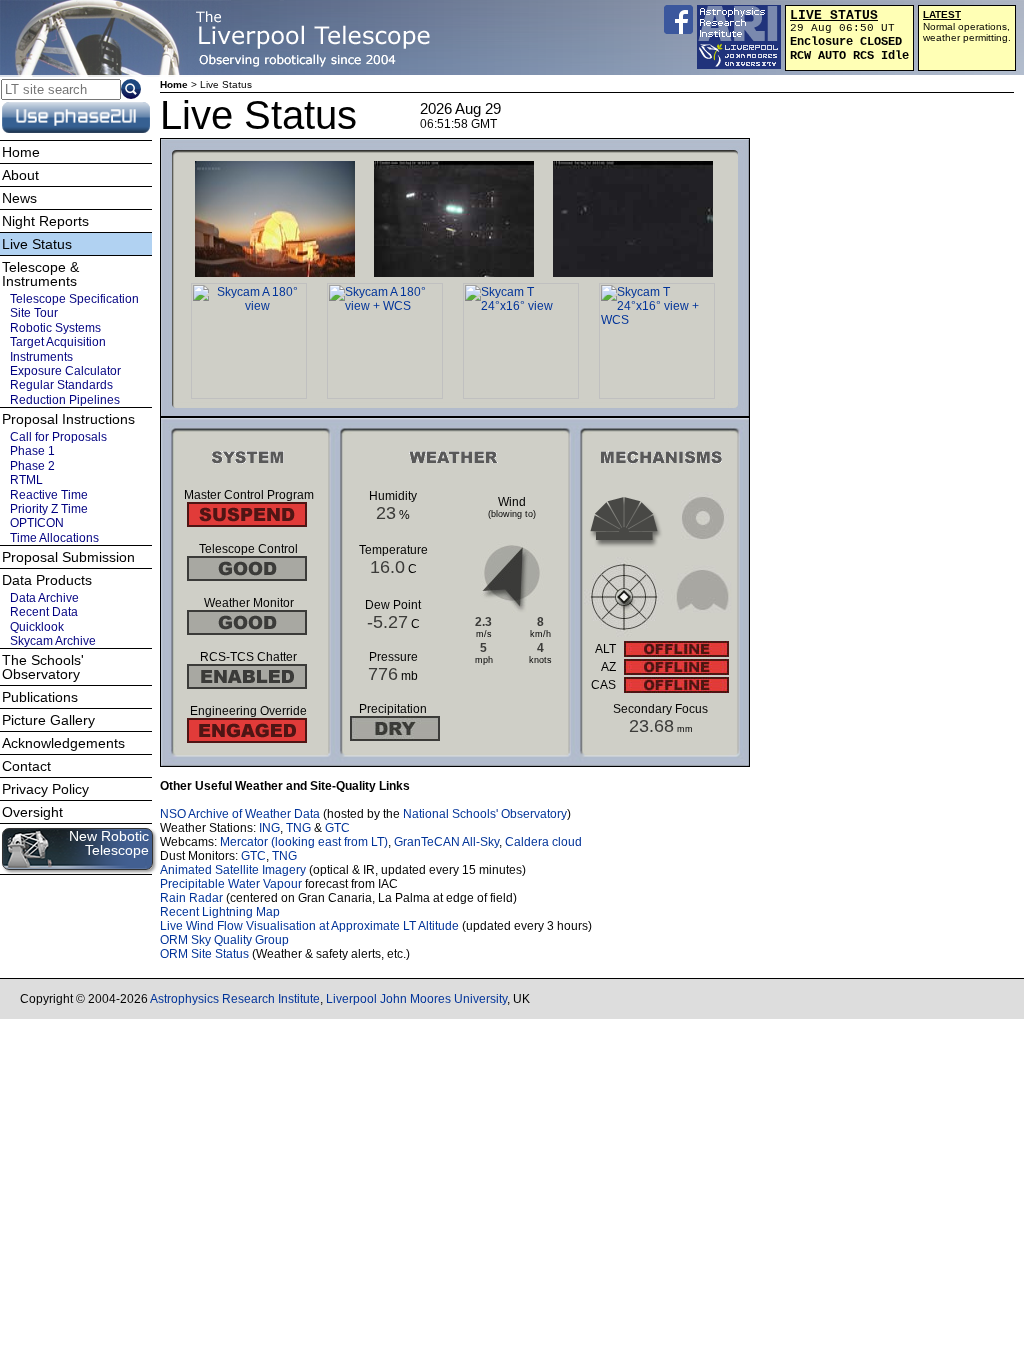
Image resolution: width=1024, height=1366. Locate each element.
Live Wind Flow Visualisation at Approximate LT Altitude (309, 926)
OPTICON (37, 523)
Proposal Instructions (68, 419)
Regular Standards (61, 385)
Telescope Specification (74, 299)
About (20, 175)
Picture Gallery (48, 720)
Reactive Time (49, 494)
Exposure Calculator (65, 371)
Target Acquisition (58, 342)
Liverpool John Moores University (416, 999)
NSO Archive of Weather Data (240, 814)
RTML (26, 480)
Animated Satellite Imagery (233, 870)
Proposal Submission (68, 557)
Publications (40, 697)
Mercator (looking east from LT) (304, 842)
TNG (298, 828)
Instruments (41, 356)
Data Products (47, 580)
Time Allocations (54, 538)
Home (174, 84)
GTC (337, 828)
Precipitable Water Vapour (231, 884)
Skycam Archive (53, 641)
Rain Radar (191, 898)
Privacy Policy (45, 789)
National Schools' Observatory (485, 814)
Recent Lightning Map (220, 912)
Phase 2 (32, 466)
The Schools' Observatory (43, 667)
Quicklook (37, 627)
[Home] (225, 37)
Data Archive (44, 598)
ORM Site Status (204, 954)
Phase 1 (32, 451)
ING (269, 828)
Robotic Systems (55, 328)
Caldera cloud (543, 842)
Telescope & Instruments (40, 274)
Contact (26, 766)
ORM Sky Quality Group (224, 940)
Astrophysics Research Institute (235, 999)
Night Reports (45, 221)
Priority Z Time (49, 509)
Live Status (37, 244)
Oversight (32, 812)
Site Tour (34, 313)
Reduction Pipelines (65, 400)
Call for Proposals (58, 437)
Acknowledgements (63, 743)
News (19, 198)
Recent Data (44, 612)
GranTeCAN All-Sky (446, 842)
